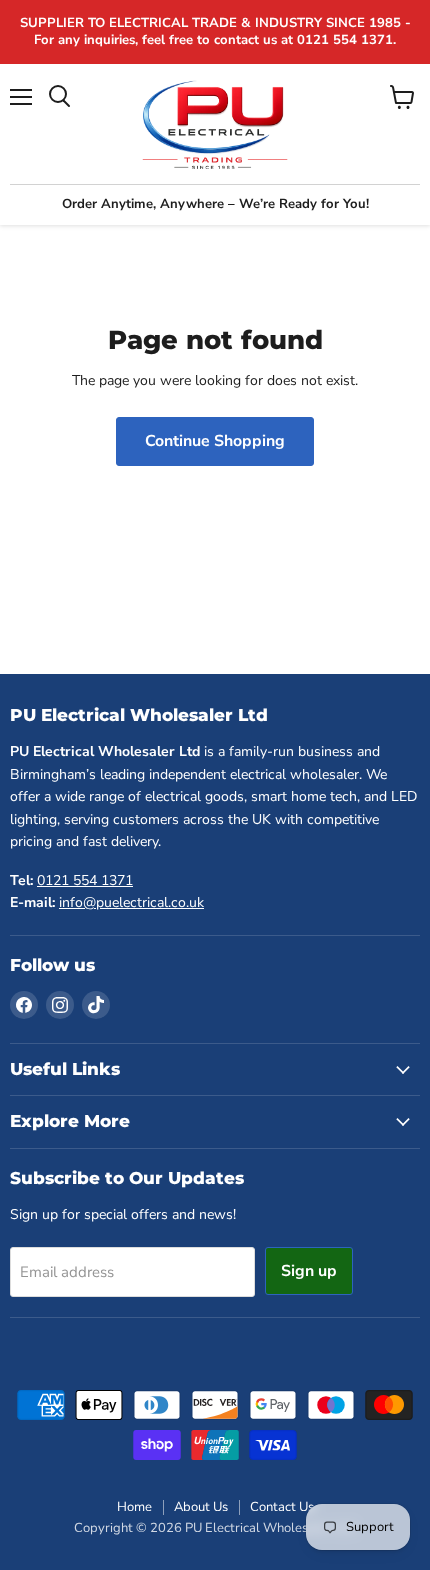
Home (134, 1507)
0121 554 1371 (85, 880)
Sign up (309, 1271)
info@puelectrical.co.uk (131, 902)
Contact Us (282, 1507)
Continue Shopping (215, 441)
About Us (201, 1507)
